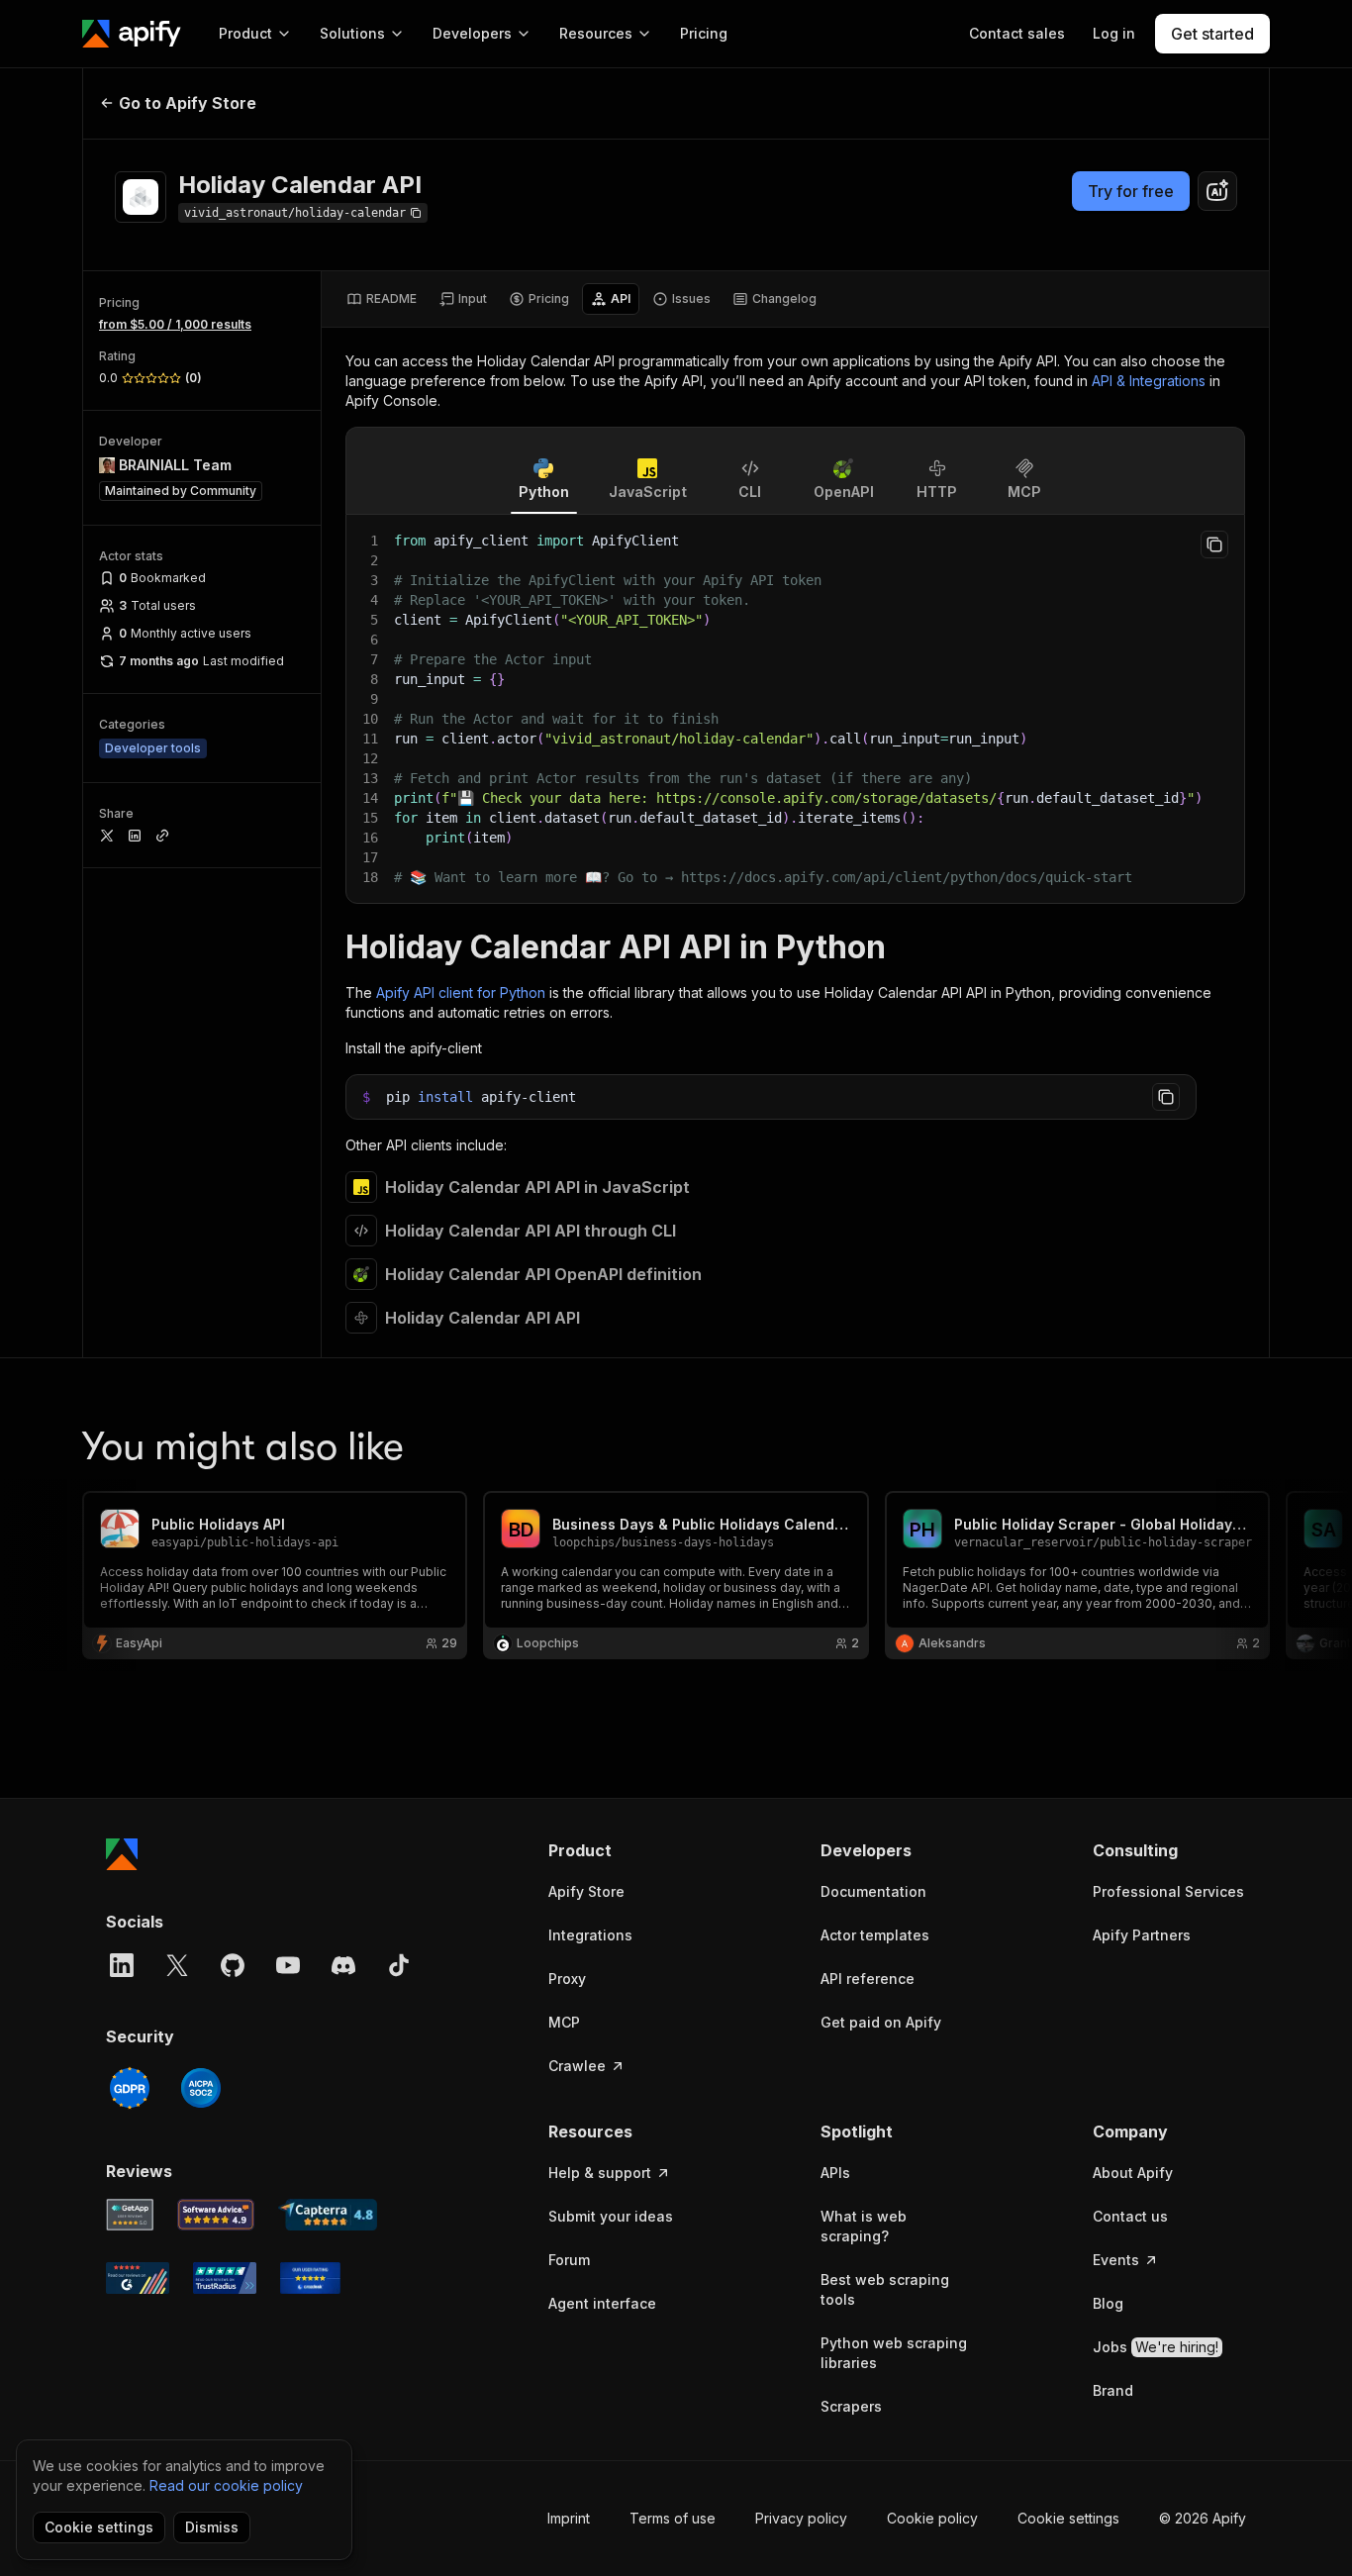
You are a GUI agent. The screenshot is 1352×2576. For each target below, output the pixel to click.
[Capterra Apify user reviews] (328, 2215)
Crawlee (577, 2066)
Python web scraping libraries (894, 2353)
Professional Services (1168, 1891)
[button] (625, 1850)
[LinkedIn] (122, 1965)
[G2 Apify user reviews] (138, 2278)
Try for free (1131, 191)
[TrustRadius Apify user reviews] (225, 2278)
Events (1116, 2260)
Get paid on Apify (881, 2022)
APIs (835, 2173)
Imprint (569, 2518)
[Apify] (132, 34)
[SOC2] (201, 2088)
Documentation (873, 1891)
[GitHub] (233, 1965)
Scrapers (851, 2406)
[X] (177, 1965)
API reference (868, 1979)
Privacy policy (801, 2518)
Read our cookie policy (226, 2485)
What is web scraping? (864, 2226)
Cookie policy (932, 2518)
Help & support (600, 2173)
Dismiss (212, 2527)
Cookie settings (1068, 2518)
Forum (569, 2260)
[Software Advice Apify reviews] (216, 2215)
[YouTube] (288, 1965)
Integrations (590, 1935)
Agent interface (602, 2303)
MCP (564, 2022)
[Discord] (343, 1965)
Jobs (1156, 2347)
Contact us (1130, 2216)
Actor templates (875, 1935)
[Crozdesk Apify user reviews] (310, 2278)
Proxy (567, 1979)
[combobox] (1217, 191)
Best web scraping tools (885, 2289)
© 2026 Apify (1203, 2518)
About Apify (1133, 2173)
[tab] (382, 299)
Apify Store (586, 1891)
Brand (1113, 2390)
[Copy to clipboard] (1214, 545)
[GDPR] (130, 2088)
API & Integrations (1149, 381)
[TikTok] (399, 1965)
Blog (1108, 2303)
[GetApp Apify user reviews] (130, 2215)
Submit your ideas (611, 2216)
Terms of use (673, 2518)
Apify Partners (1142, 1935)
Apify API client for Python (461, 992)
